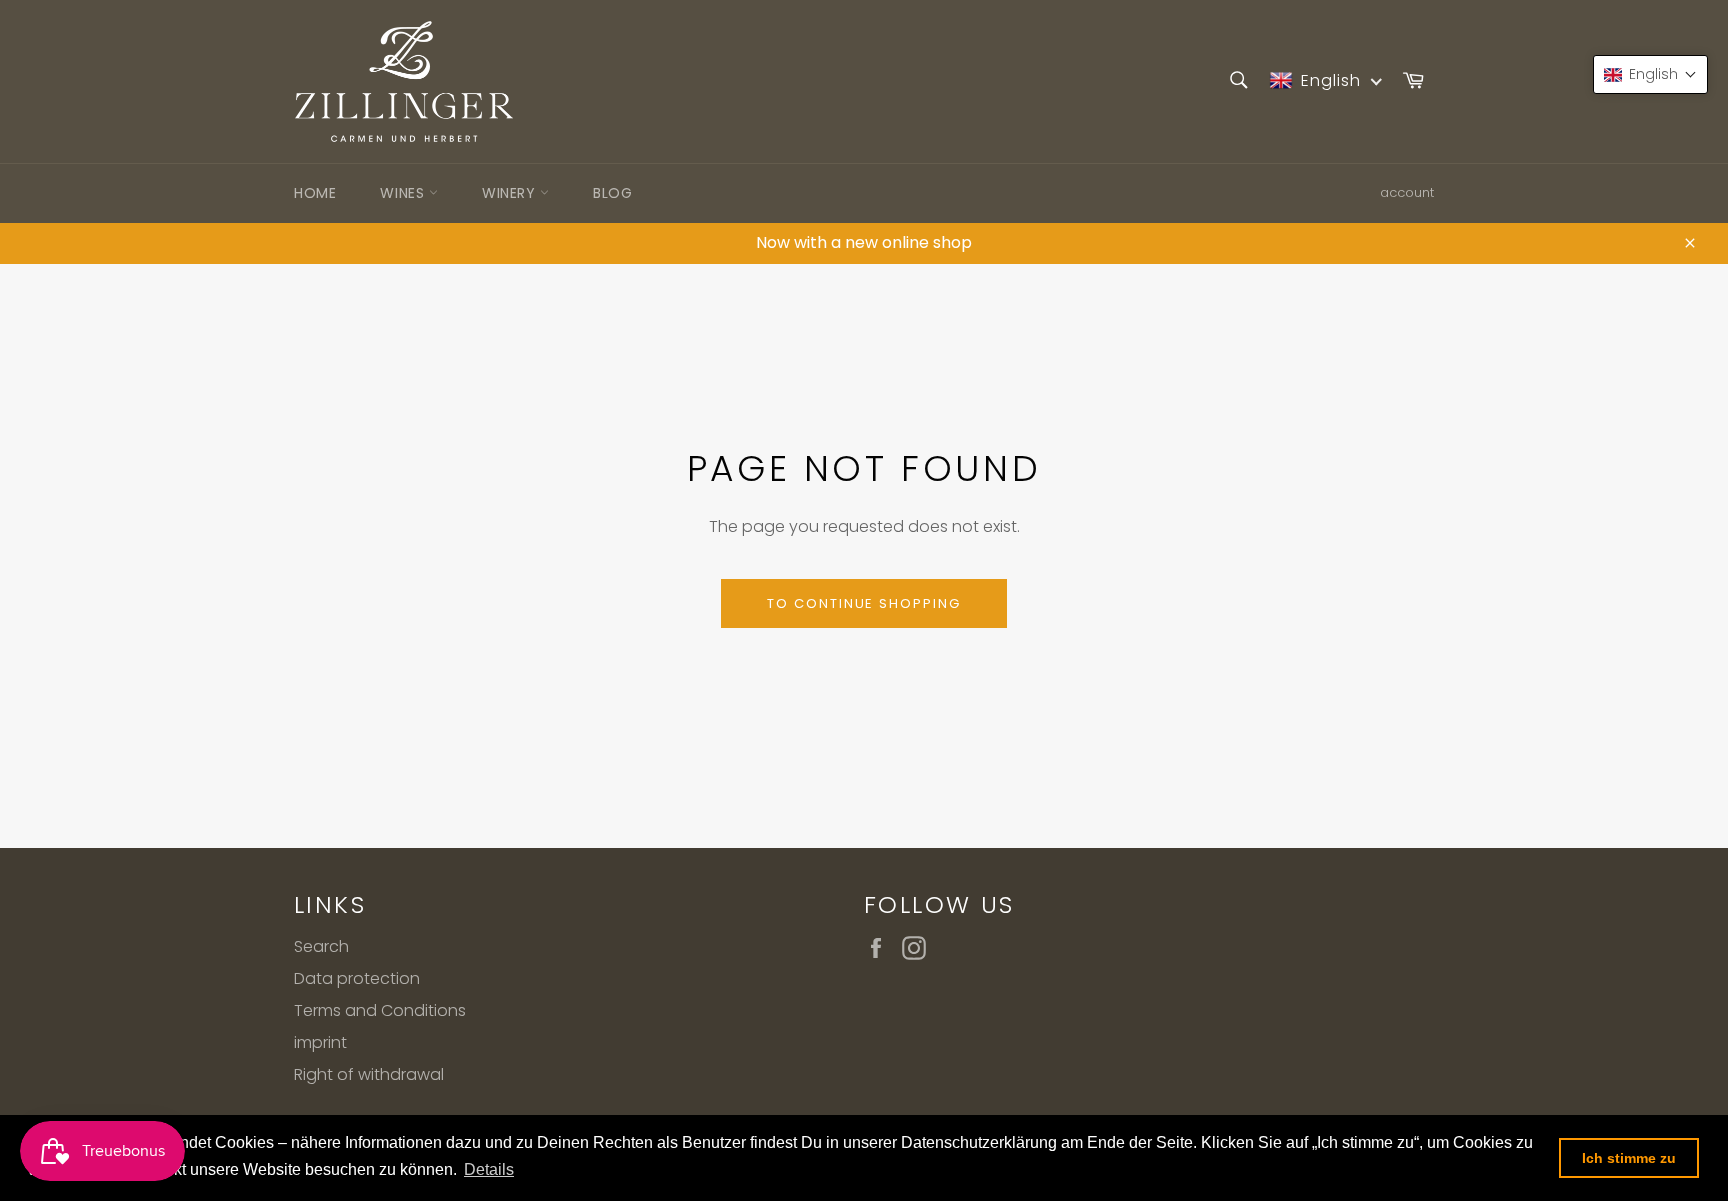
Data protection (357, 978)
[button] (1650, 74)
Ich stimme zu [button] (1629, 1158)
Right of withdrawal (369, 1074)
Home (315, 193)
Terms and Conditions (380, 1010)
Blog (612, 193)
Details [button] (489, 1169)
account (1407, 192)
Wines (404, 193)
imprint (320, 1042)
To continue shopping (864, 603)
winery (511, 193)
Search (321, 946)
